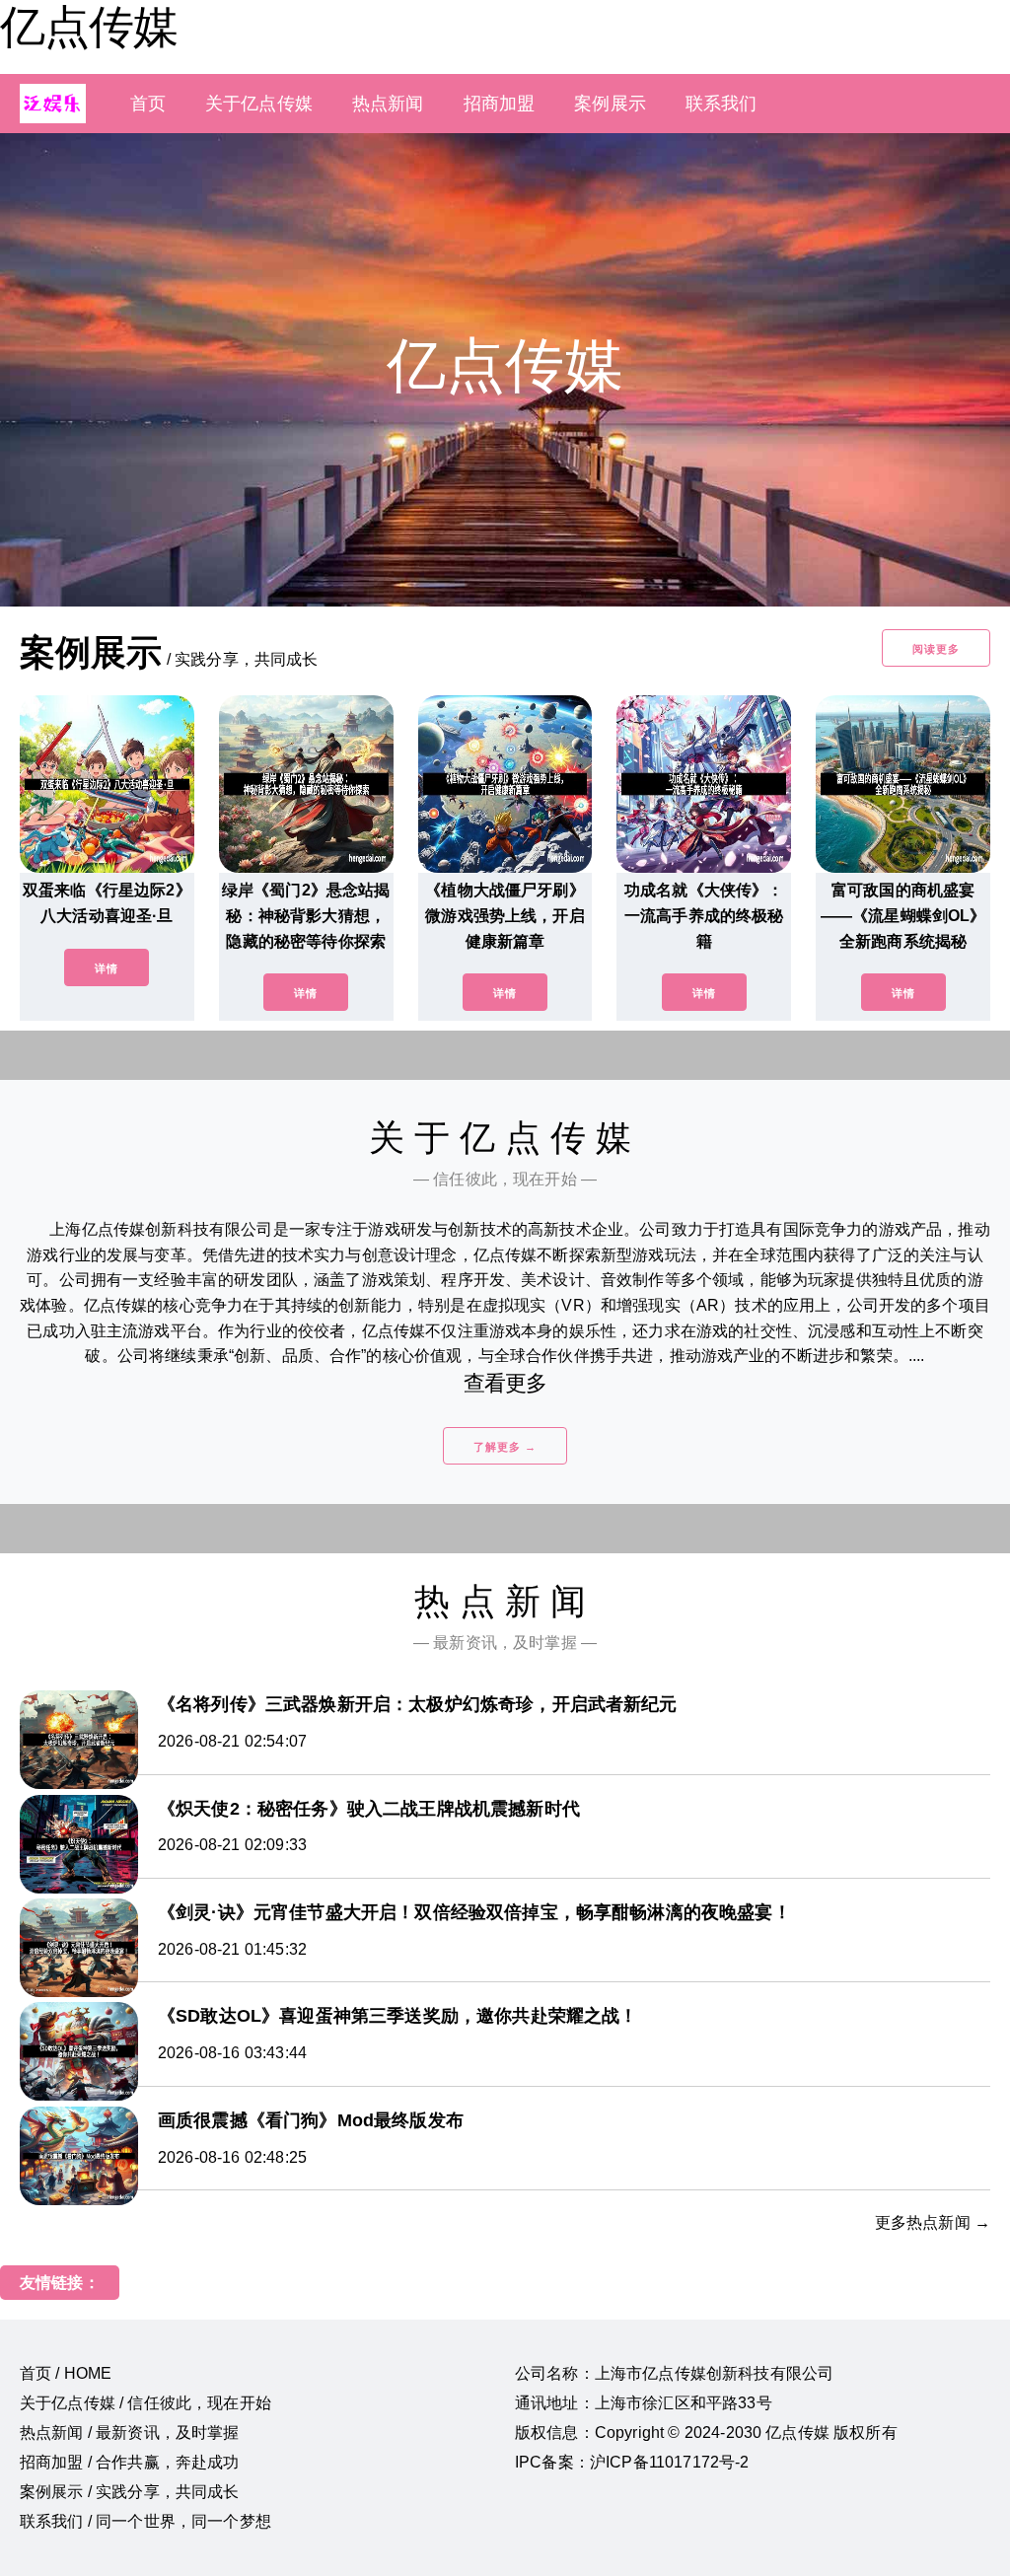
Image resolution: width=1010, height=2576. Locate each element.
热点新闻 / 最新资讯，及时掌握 (130, 2433)
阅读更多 (936, 649)
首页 (148, 104)
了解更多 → (505, 1447)
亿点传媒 (89, 27)
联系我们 (721, 104)
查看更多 (505, 1383)
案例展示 (610, 104)
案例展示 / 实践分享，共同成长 (130, 2492)
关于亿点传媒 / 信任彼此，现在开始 (145, 2403)
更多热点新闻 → (933, 2222)
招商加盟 (500, 104)
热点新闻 (388, 104)
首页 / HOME (66, 2373)
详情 (107, 968)
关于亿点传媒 (259, 104)
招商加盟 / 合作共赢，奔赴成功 (130, 2462)
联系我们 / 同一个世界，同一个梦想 (145, 2521)
